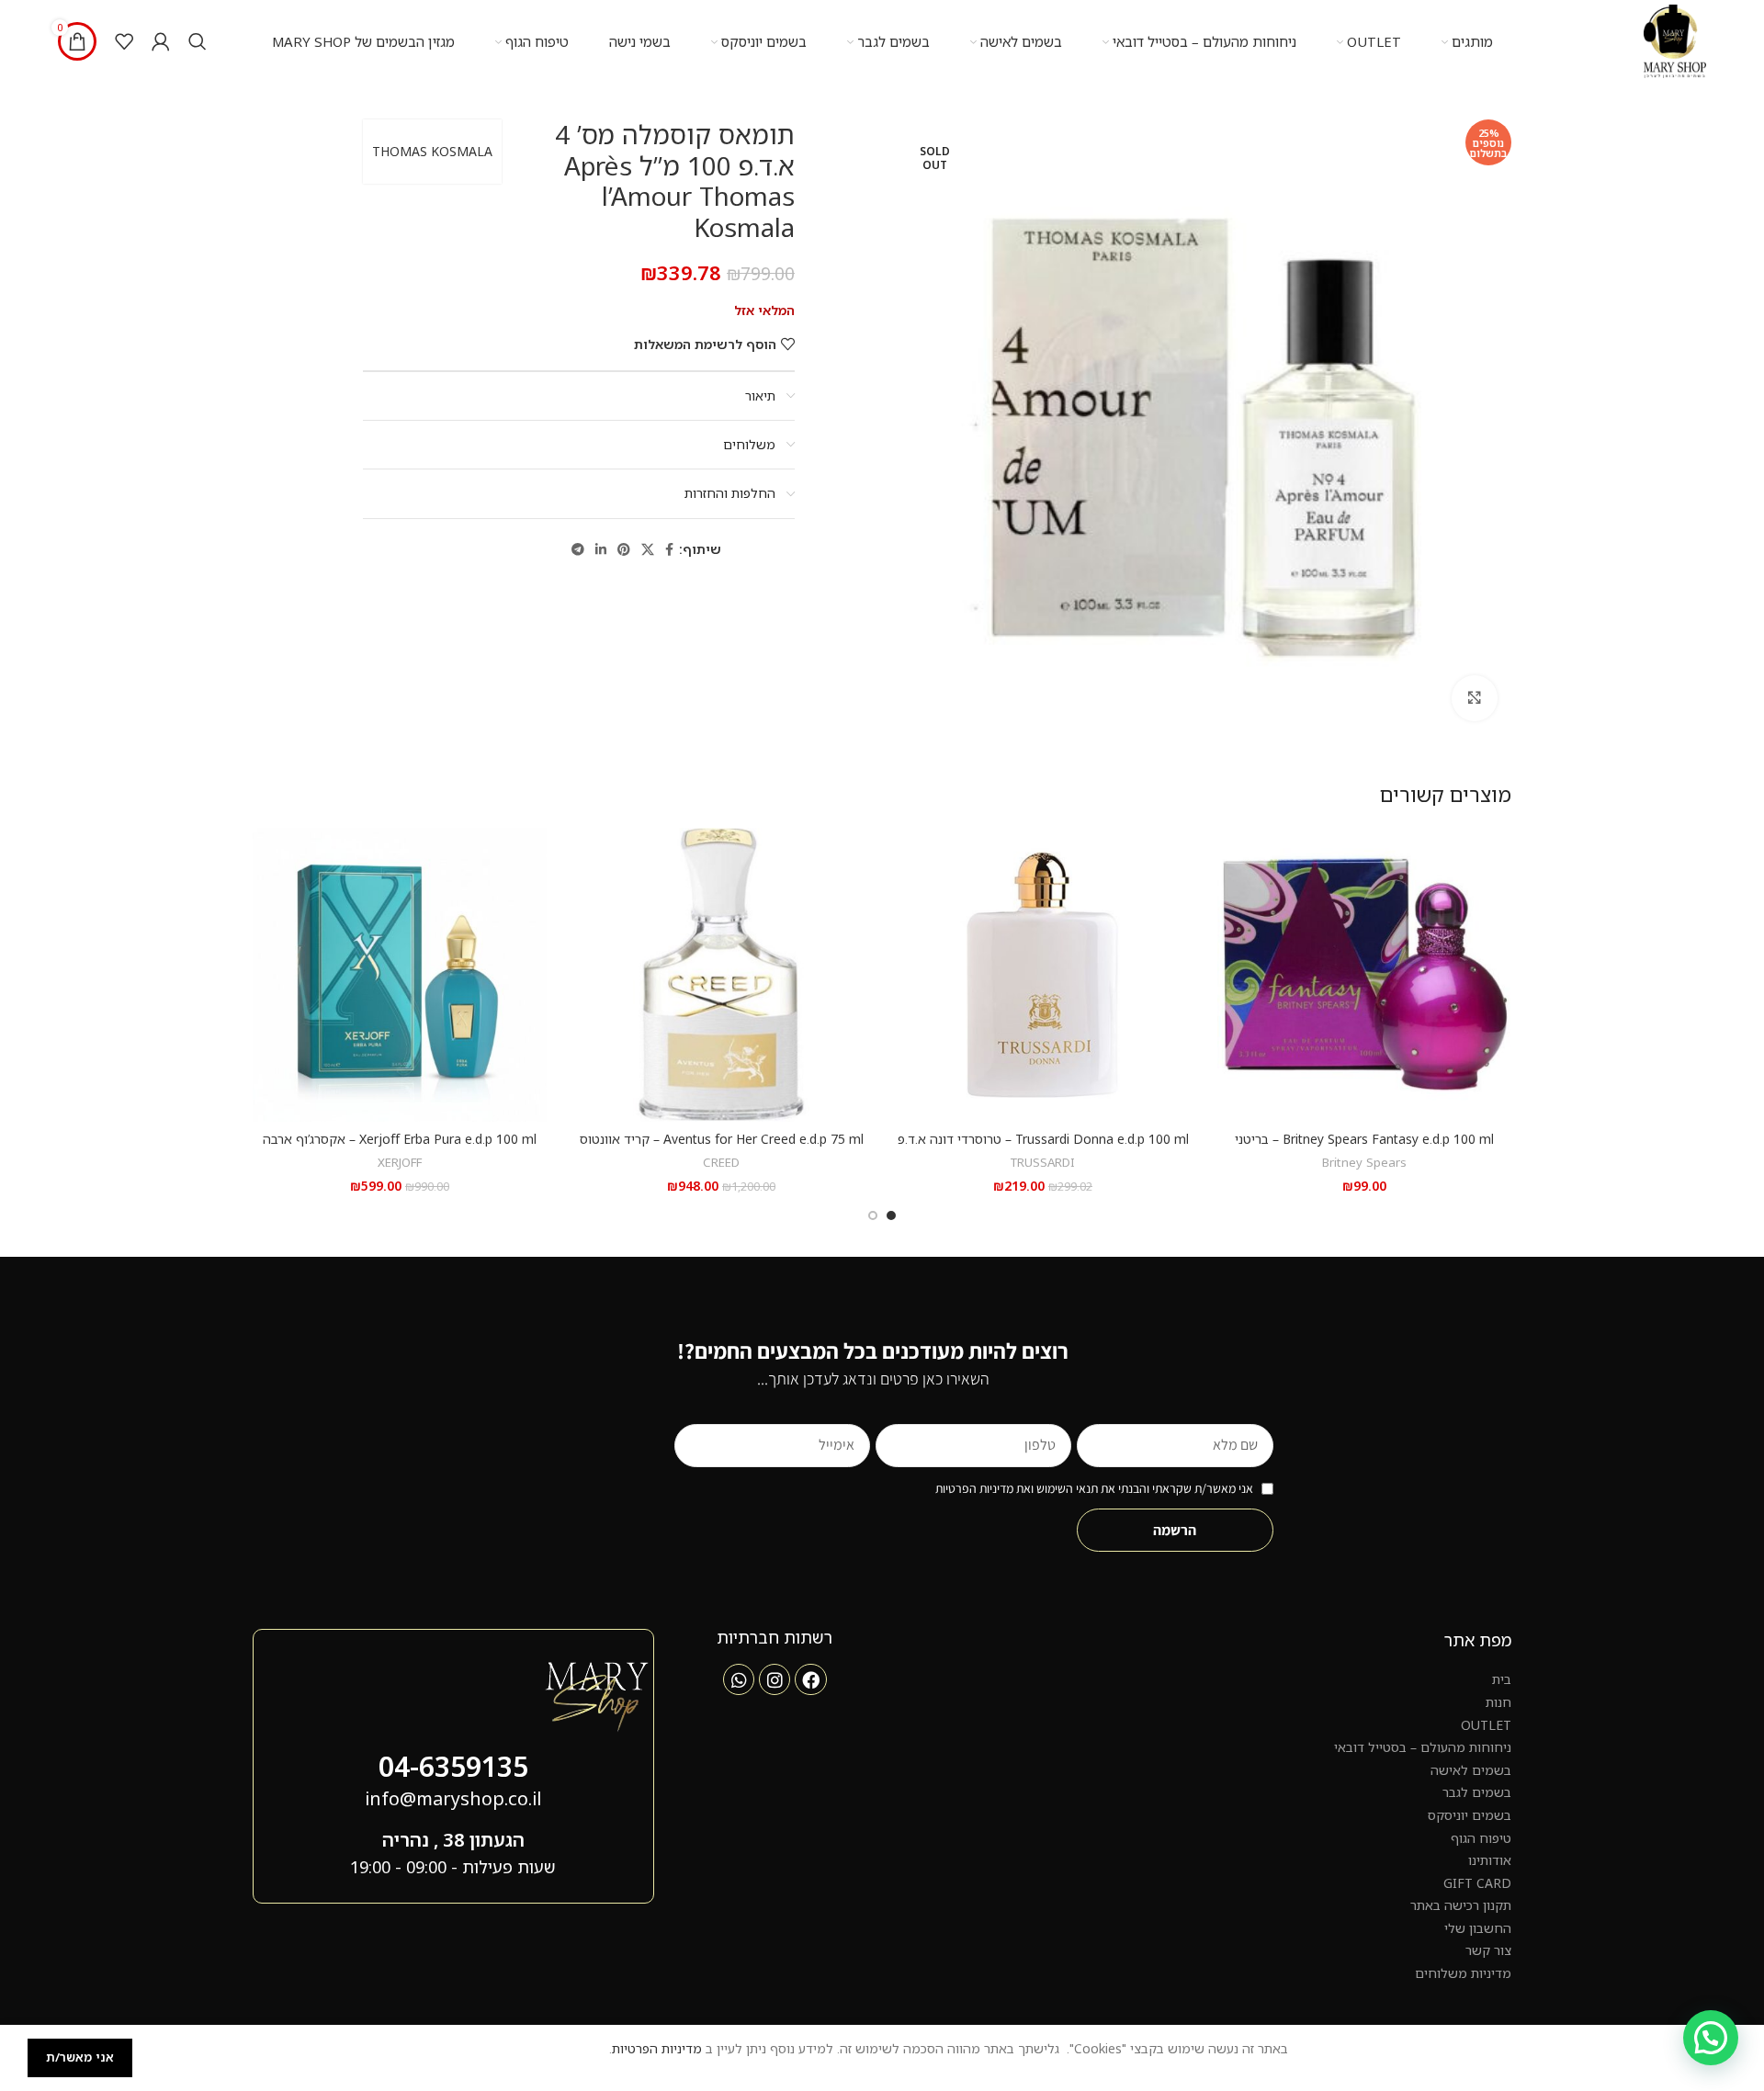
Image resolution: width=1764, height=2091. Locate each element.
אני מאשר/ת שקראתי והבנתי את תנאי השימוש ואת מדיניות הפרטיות (1094, 1488)
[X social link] (648, 550)
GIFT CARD (1477, 1883)
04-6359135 (453, 1766)
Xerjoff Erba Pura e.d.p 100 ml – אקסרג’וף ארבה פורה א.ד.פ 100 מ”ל (400, 1148)
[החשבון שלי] (161, 41)
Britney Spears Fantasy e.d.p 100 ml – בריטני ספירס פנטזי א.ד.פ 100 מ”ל (1364, 1148)
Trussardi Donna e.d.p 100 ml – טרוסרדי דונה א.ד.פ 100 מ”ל (1043, 1148)
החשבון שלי (1478, 1928)
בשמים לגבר (1477, 1792)
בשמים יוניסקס (1470, 1815)
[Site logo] (1675, 40)
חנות (1498, 1702)
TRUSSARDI (1043, 1162)
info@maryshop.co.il (453, 1798)
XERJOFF (400, 1162)
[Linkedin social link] (601, 550)
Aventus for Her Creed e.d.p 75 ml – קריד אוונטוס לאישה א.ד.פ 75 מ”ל (722, 1148)
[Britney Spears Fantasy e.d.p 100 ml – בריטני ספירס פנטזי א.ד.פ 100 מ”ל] (1364, 975)
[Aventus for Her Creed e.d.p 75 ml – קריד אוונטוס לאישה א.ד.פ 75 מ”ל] (721, 975)
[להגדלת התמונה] (1475, 698)
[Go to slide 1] (891, 1215)
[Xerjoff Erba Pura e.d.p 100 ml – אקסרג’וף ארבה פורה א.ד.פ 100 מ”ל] (400, 975)
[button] (1711, 2038)
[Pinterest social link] (624, 550)
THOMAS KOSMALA (432, 151)
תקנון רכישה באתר (1461, 1905)
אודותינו (1490, 1860)
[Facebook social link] (669, 550)
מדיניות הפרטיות (657, 2048)
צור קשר (1488, 1950)
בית (1502, 1679)
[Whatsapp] (739, 1679)
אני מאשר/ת (80, 2057)
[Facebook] (810, 1679)
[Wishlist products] (124, 41)
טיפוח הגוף (1481, 1838)
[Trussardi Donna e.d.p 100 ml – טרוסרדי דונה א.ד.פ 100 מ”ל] (1043, 975)
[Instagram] (775, 1679)
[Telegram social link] (578, 550)
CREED (721, 1162)
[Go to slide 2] (873, 1215)
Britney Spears (1364, 1162)
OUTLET (1486, 1725)
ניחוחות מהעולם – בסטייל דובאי (1423, 1747)
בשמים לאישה (1471, 1770)
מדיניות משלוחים (1463, 1973)
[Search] (198, 41)
